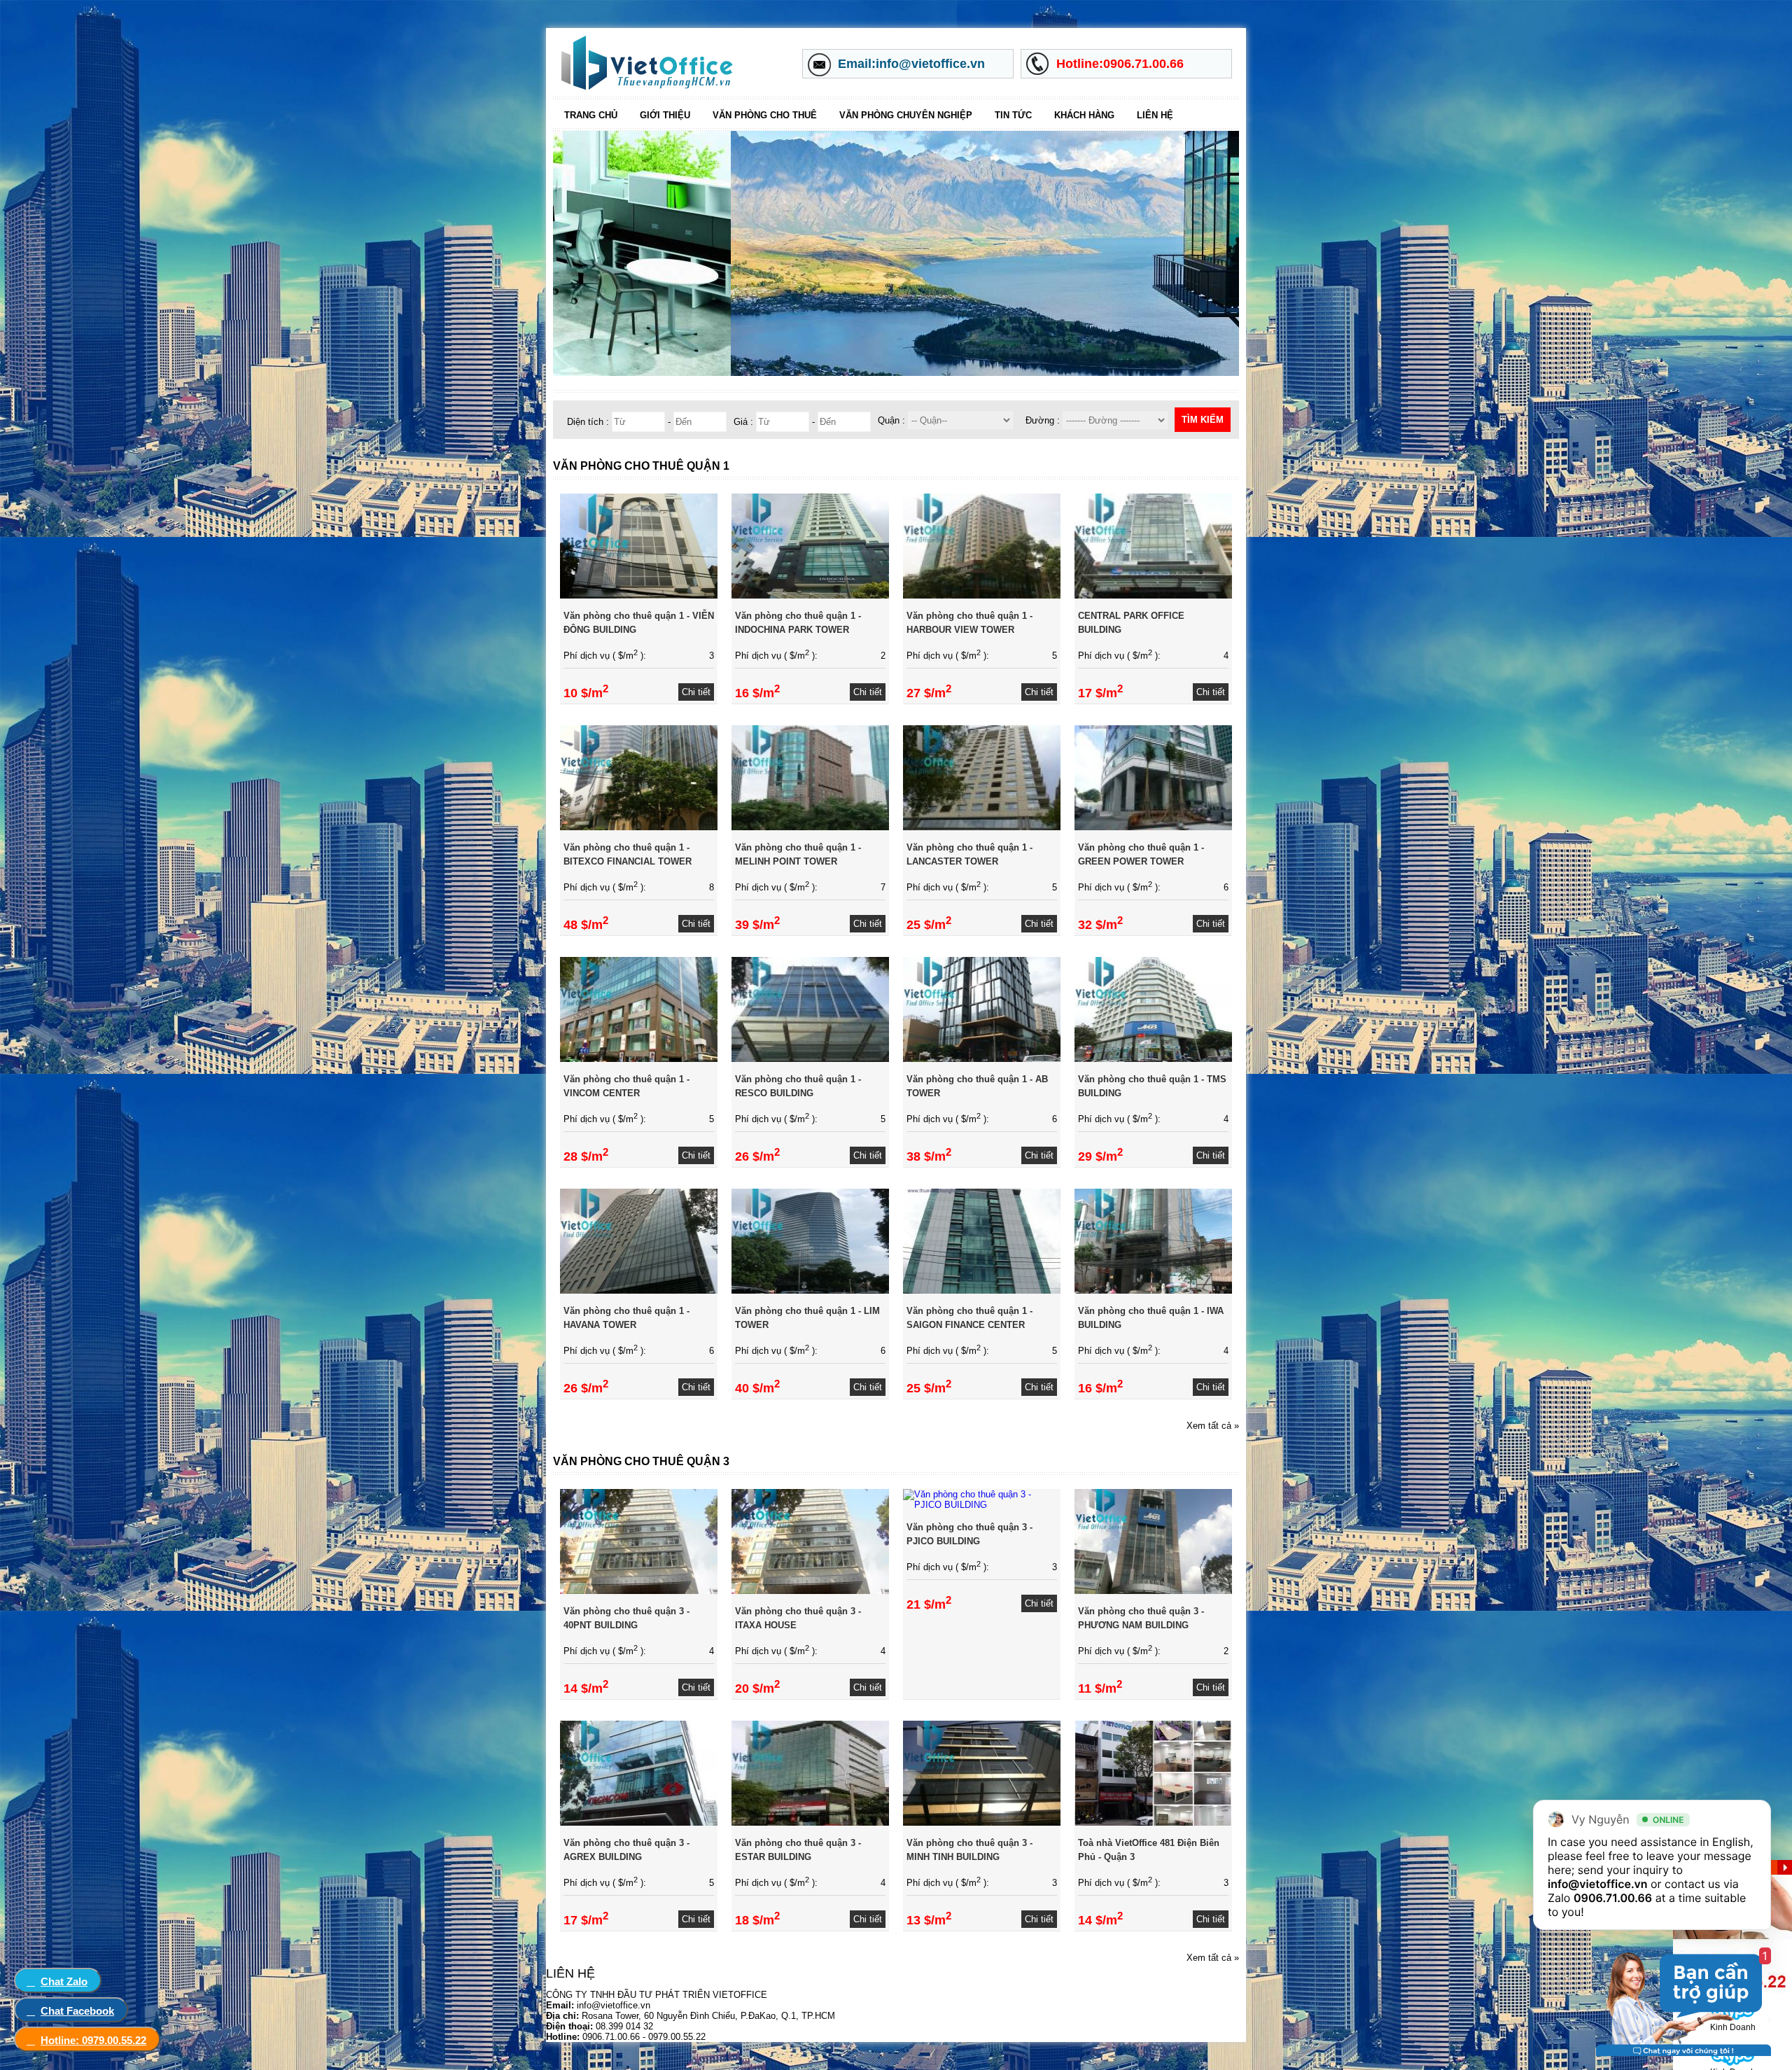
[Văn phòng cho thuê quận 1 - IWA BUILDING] (1153, 1291)
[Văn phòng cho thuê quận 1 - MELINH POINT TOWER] (810, 827)
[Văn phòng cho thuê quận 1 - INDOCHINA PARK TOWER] (810, 595)
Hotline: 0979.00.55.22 (93, 2040)
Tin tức (1013, 115)
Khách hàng (1084, 115)
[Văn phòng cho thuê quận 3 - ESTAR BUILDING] (810, 1823)
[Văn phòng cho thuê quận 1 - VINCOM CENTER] (639, 1059)
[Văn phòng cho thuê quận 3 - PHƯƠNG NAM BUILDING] (1153, 1591)
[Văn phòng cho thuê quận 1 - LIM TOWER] (810, 1291)
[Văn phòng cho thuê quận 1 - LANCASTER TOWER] (982, 827)
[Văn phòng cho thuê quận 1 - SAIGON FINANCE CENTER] (982, 1291)
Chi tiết (696, 692)
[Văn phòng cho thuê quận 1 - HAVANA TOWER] (639, 1291)
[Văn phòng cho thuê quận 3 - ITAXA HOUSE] (810, 1591)
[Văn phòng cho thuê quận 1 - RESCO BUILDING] (810, 1059)
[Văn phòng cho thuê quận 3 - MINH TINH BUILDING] (982, 1823)
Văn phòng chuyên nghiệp (906, 115)
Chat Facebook (77, 2011)
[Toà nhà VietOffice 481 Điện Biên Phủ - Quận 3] (1153, 1823)
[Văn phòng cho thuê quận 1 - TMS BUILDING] (1153, 1059)
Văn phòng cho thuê (765, 115)
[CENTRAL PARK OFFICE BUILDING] (1153, 595)
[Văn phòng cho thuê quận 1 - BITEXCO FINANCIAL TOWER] (639, 827)
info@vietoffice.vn (1598, 1884)
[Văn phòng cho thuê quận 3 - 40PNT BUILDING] (639, 1591)
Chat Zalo (64, 1981)
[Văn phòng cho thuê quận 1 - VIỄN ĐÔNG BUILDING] (639, 595)
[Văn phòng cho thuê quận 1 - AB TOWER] (982, 1059)
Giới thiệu (665, 115)
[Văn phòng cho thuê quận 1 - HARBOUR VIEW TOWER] (982, 595)
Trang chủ (591, 115)
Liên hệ (1155, 115)
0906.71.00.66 (1613, 1898)
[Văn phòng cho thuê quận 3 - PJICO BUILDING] (982, 1505)
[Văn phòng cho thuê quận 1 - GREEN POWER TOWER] (1153, 827)
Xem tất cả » (1213, 1426)
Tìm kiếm (1203, 420)
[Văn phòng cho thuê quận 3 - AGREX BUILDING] (639, 1823)
